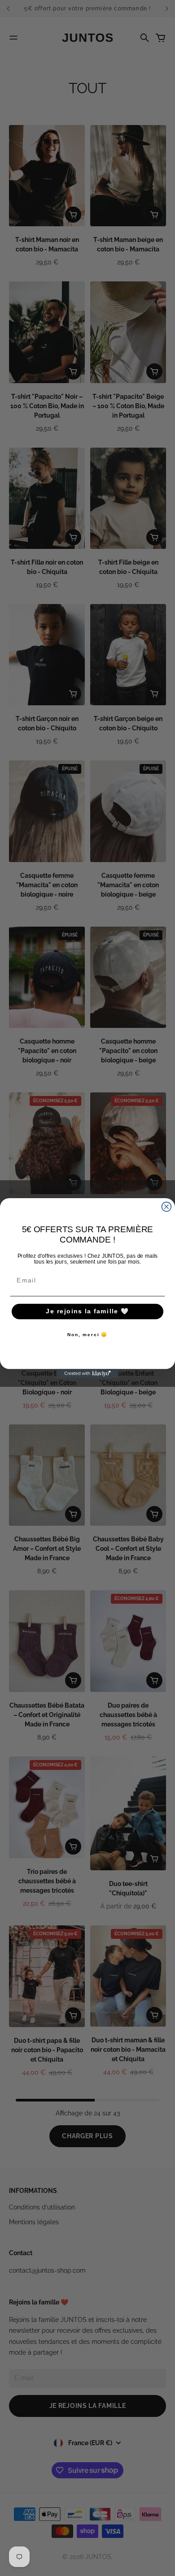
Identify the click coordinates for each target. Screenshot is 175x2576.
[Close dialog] (167, 1206)
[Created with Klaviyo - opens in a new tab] (88, 1374)
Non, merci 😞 (87, 1335)
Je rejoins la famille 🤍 (87, 1311)
